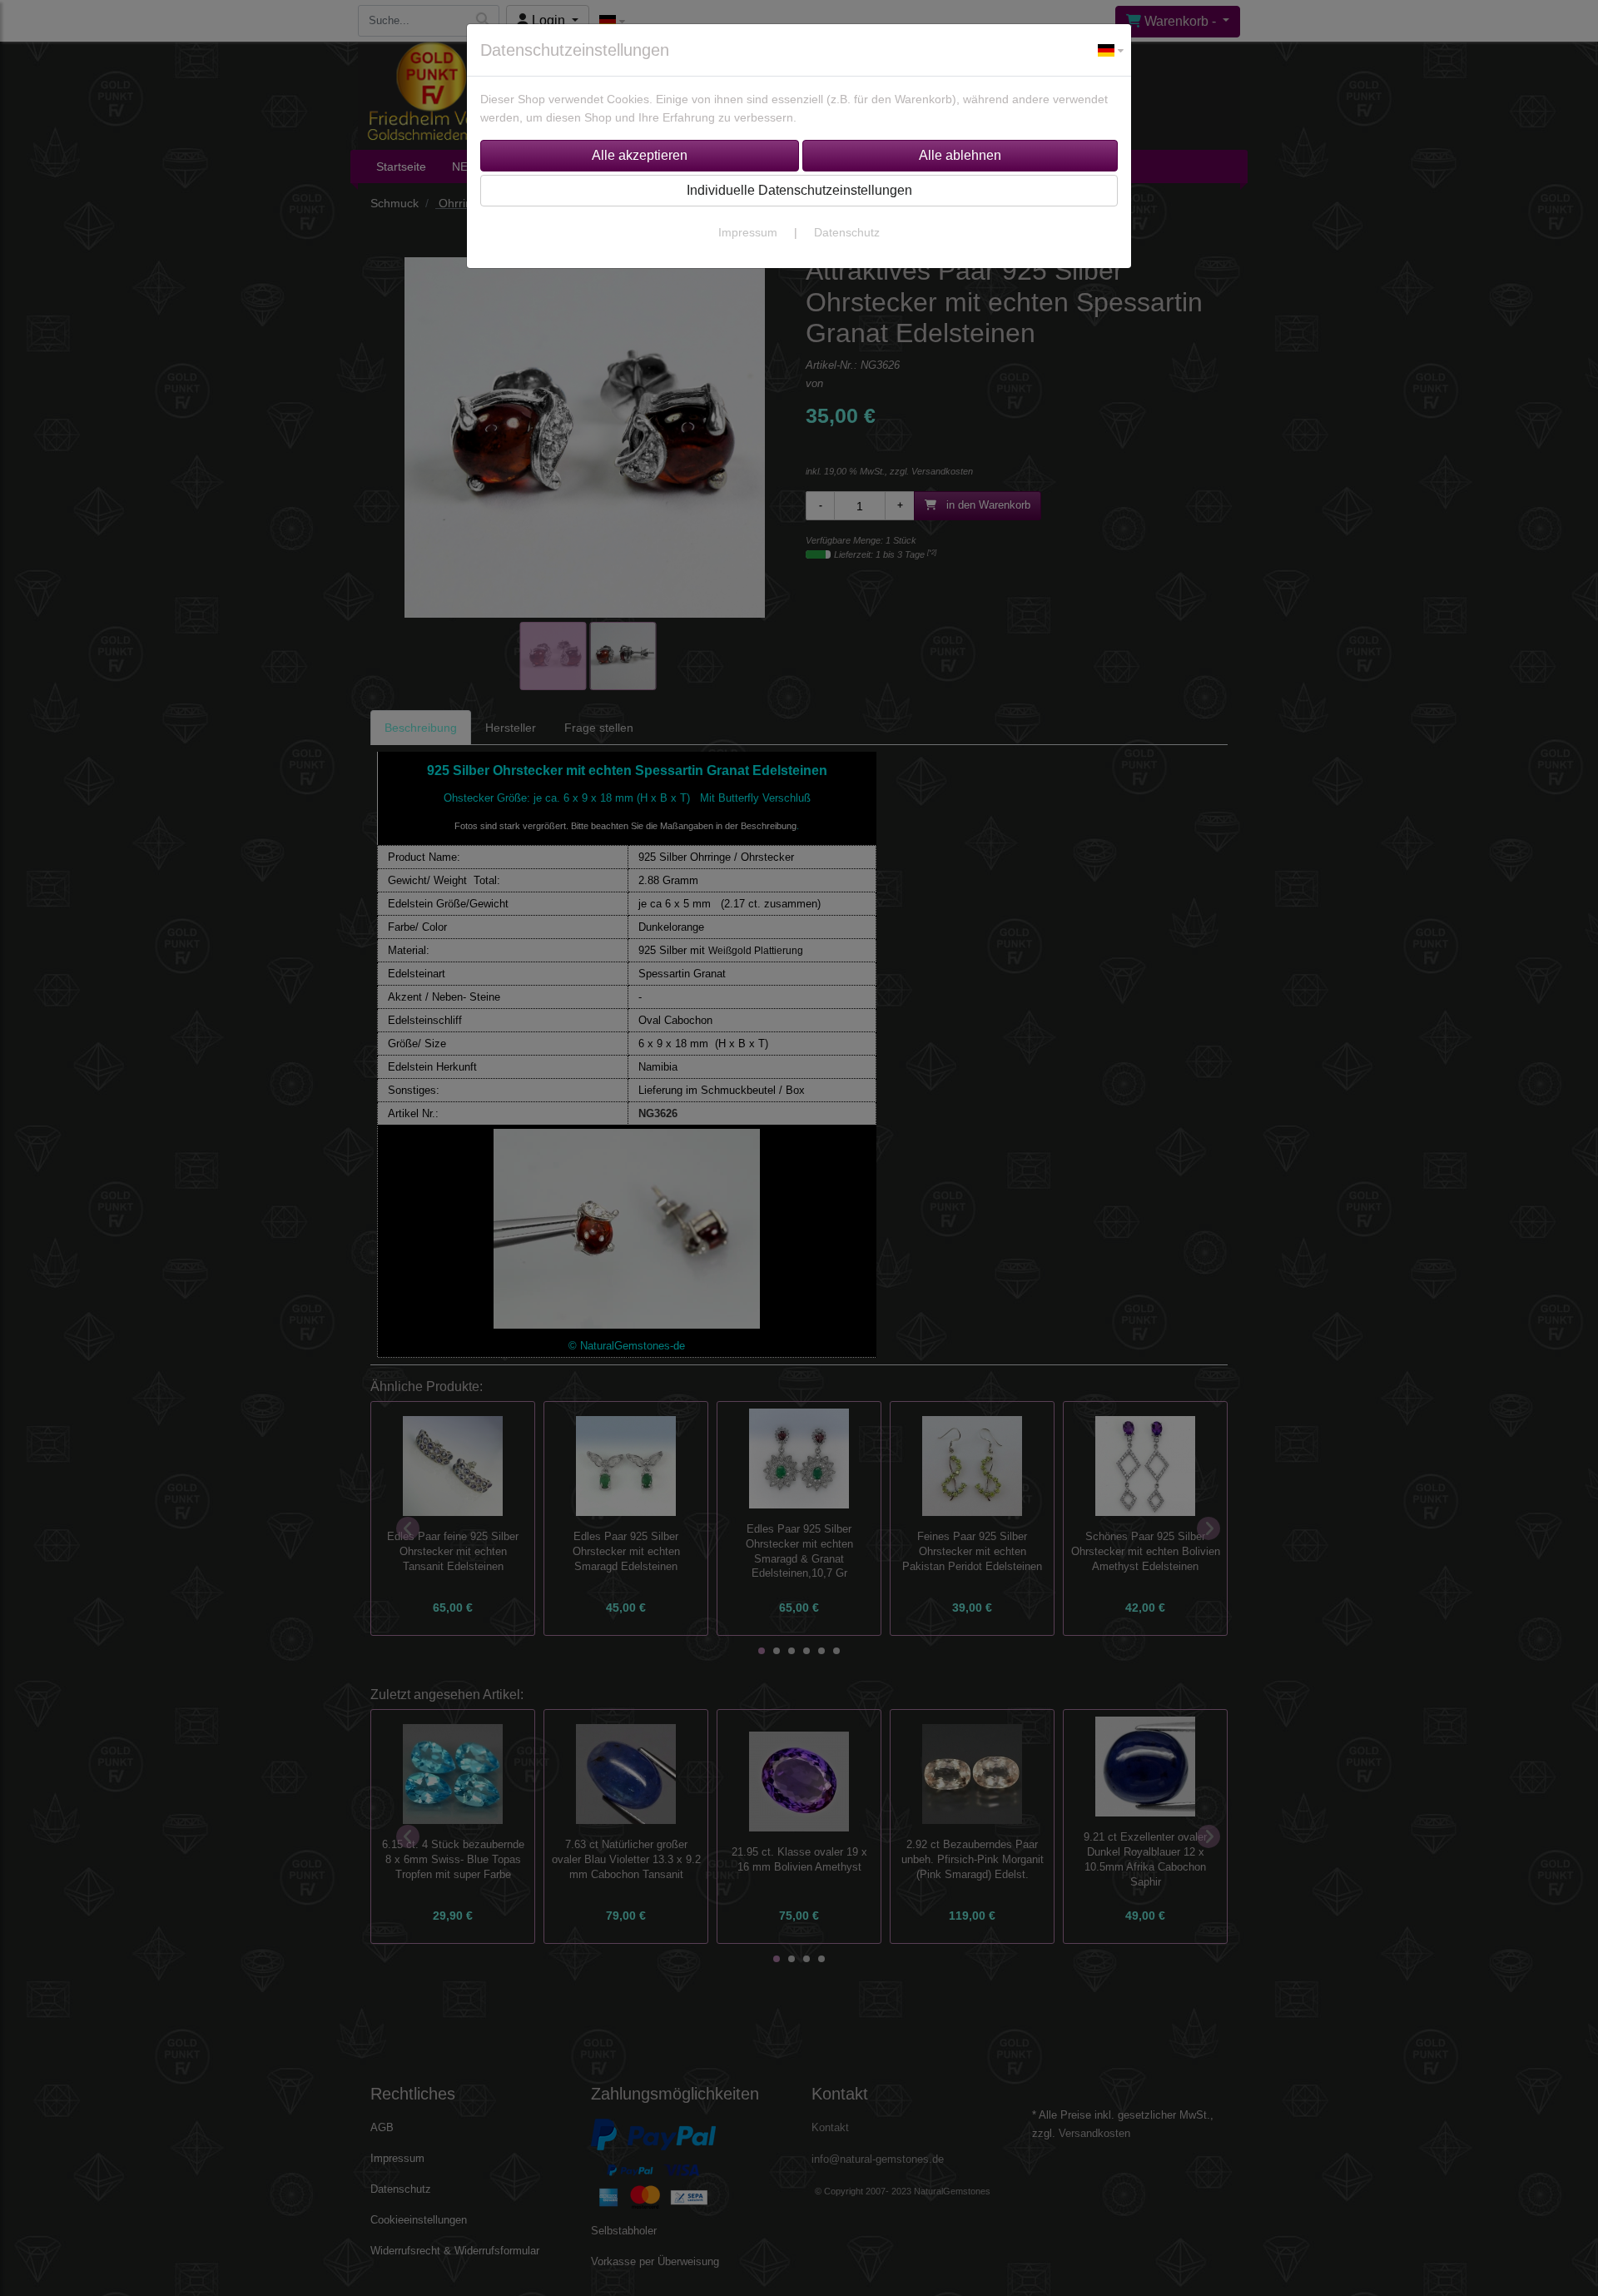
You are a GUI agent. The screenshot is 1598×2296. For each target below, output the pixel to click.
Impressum (748, 232)
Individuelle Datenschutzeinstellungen (799, 190)
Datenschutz (847, 232)
